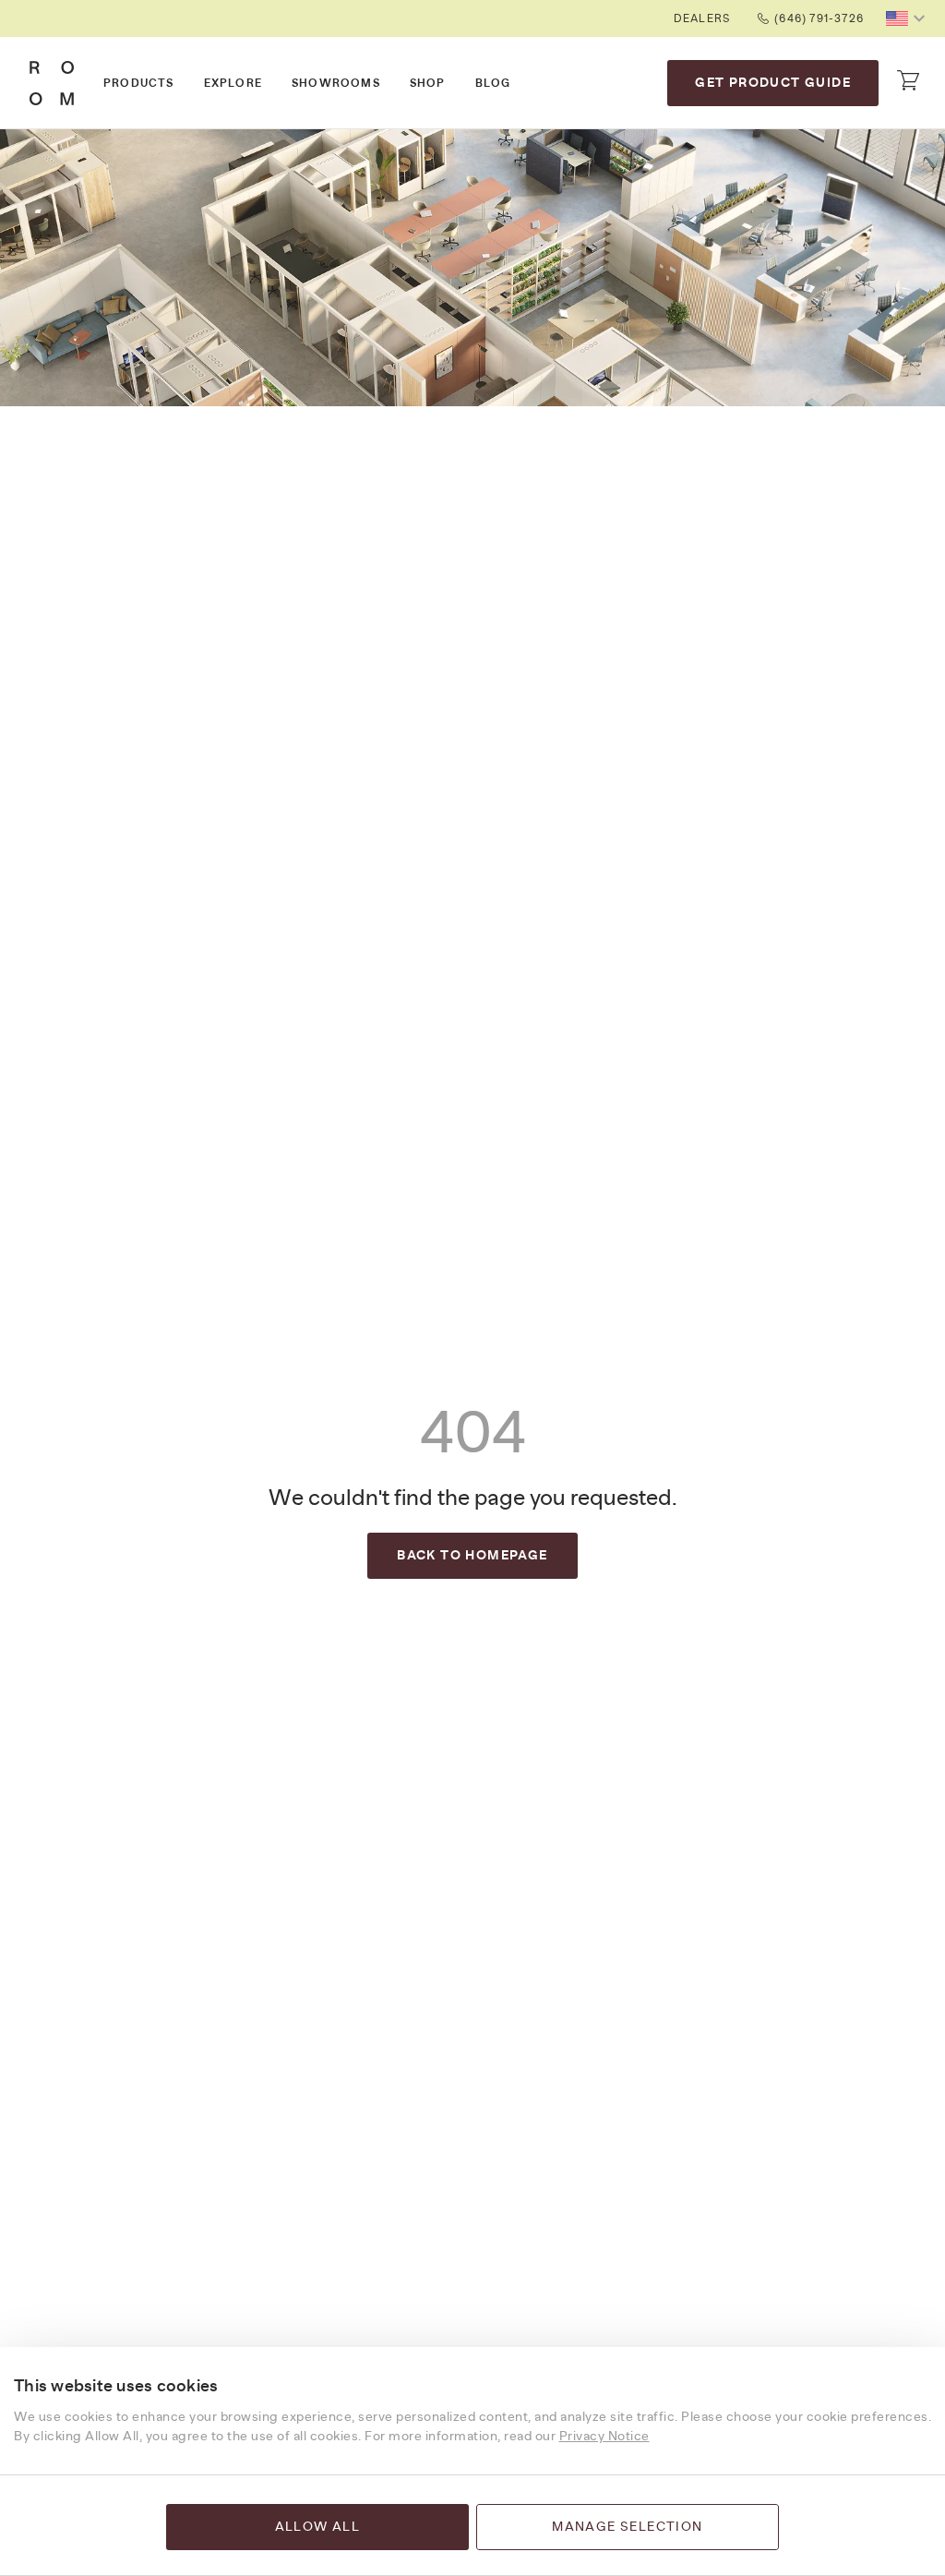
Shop (428, 83)
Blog (493, 83)
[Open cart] (908, 80)
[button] (908, 18)
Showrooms (336, 83)
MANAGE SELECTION (627, 2527)
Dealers (702, 18)
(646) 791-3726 (819, 18)
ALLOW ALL (318, 2527)
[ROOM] (52, 83)
